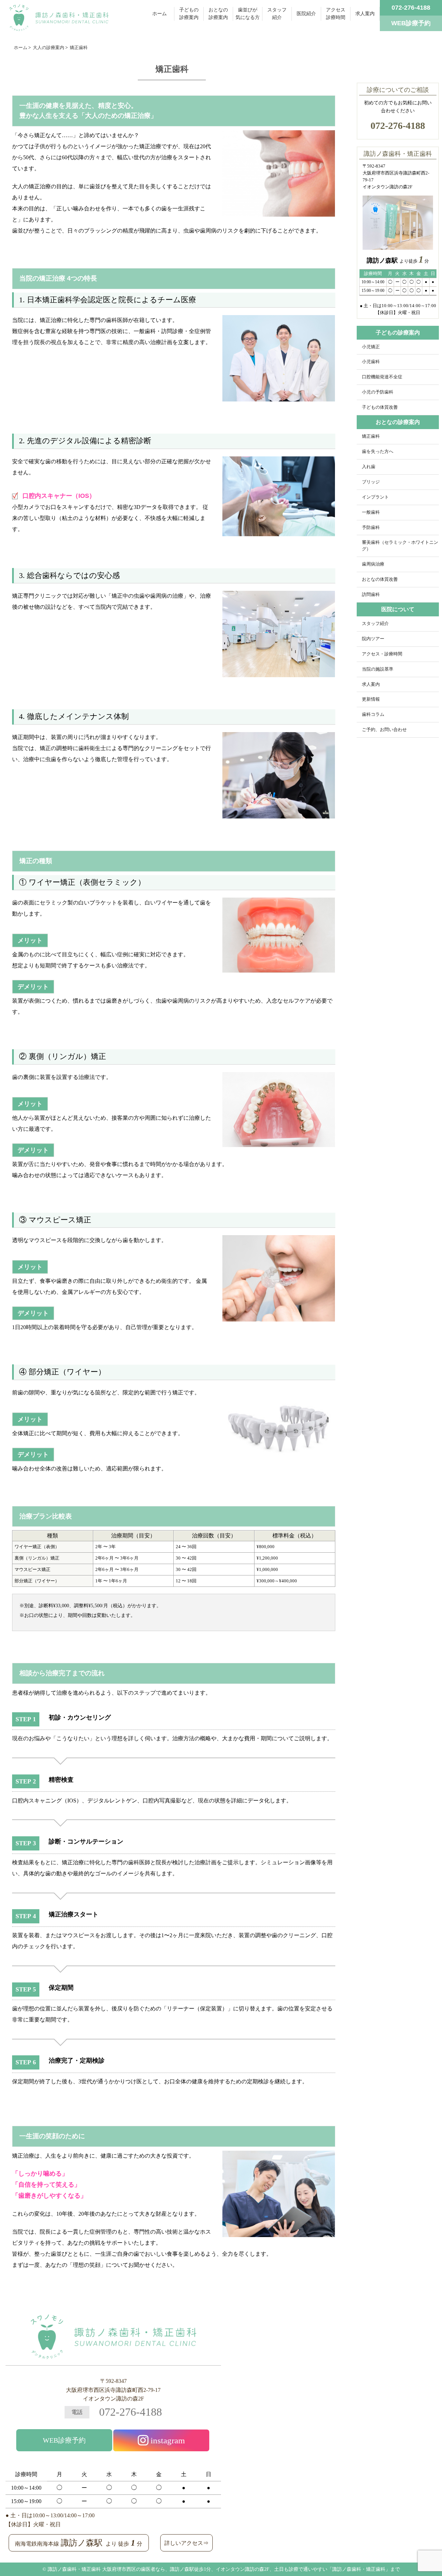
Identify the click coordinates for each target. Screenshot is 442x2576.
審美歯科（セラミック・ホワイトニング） (400, 546)
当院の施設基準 (378, 669)
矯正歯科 (371, 436)
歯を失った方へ (378, 452)
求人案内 (365, 14)
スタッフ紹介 (277, 14)
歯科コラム (373, 714)
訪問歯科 (371, 595)
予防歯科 (371, 528)
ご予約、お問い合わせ (384, 730)
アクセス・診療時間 (382, 654)
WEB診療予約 (64, 2440)
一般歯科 (371, 512)
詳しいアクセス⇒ (186, 2543)
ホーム (160, 14)
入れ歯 (369, 467)
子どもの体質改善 (380, 407)
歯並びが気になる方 (248, 14)
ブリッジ (371, 482)
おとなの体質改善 (380, 579)
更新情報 (371, 699)
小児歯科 (371, 362)
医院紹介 (306, 14)
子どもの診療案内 (189, 14)
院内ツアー (373, 639)
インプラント (375, 497)
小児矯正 (371, 347)
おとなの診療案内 (218, 14)
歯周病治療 (373, 564)
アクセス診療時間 (336, 14)
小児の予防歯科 (378, 392)
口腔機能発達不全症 (382, 377)
